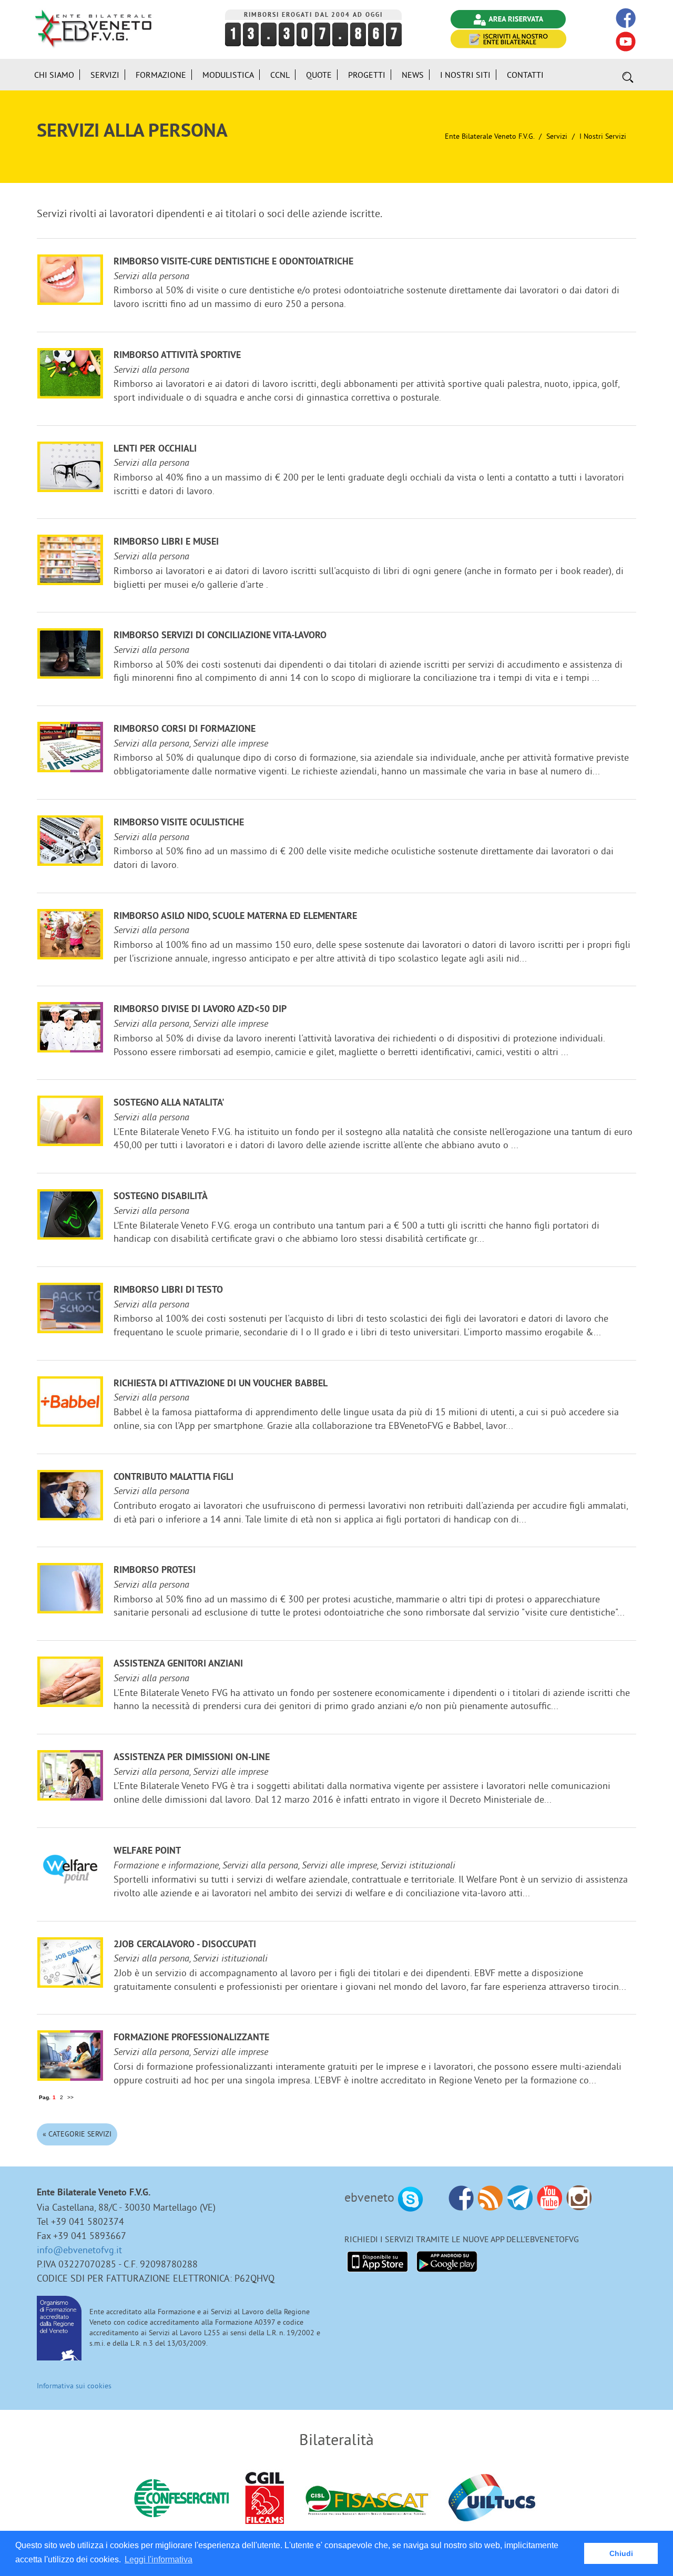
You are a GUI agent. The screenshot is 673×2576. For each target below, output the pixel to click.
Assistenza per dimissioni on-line (192, 1758)
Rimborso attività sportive (177, 356)
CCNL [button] (280, 75)
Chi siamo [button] (54, 75)
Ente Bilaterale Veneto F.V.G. (490, 136)
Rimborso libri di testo (168, 1290)
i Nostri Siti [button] (465, 75)
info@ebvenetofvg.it (79, 2250)
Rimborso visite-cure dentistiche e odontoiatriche (233, 262)
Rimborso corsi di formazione (185, 729)
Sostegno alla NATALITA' (169, 1103)
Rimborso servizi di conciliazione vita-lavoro (220, 636)
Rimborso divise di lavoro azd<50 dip (200, 1010)
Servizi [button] (105, 75)
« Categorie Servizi (77, 2134)
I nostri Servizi (603, 136)
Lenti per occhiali (155, 449)
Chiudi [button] (621, 2553)
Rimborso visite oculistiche (179, 823)
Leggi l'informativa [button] (159, 2559)
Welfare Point (147, 1851)
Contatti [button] (525, 75)
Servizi (557, 136)
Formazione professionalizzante (191, 2038)
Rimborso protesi (155, 1571)
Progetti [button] (367, 75)
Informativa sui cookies (74, 2386)
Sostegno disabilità (161, 1197)
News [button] (413, 75)
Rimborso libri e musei (166, 542)
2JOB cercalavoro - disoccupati (185, 1945)
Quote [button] (319, 75)
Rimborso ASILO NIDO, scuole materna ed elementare (235, 917)
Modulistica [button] (228, 75)
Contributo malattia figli (174, 1478)
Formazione (161, 75)
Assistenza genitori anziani (178, 1664)
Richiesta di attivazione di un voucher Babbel (221, 1384)
